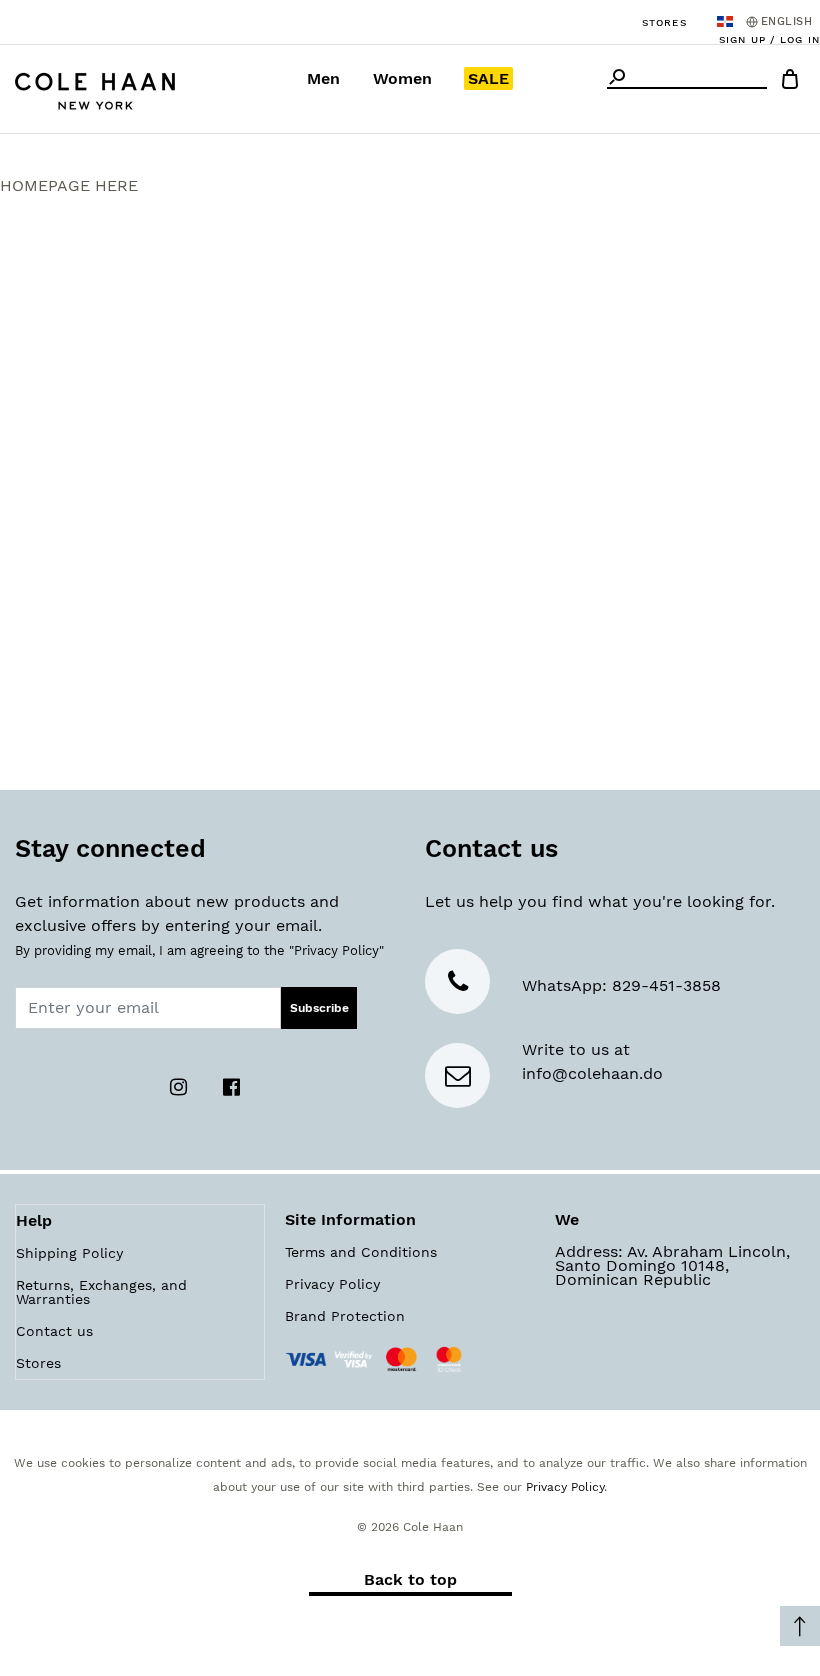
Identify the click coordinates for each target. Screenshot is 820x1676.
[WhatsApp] (458, 985)
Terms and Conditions (361, 1252)
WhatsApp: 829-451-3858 (621, 985)
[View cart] (790, 82)
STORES (664, 22)
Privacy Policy (332, 1284)
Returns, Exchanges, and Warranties (101, 1292)
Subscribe (319, 1008)
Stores (38, 1363)
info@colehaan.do (592, 1073)
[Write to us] (458, 1079)
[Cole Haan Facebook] (232, 1085)
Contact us (54, 1331)
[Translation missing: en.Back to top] (800, 1626)
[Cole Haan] (95, 88)
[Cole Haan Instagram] (181, 1085)
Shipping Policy (69, 1253)
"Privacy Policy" (336, 950)
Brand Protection (345, 1316)
